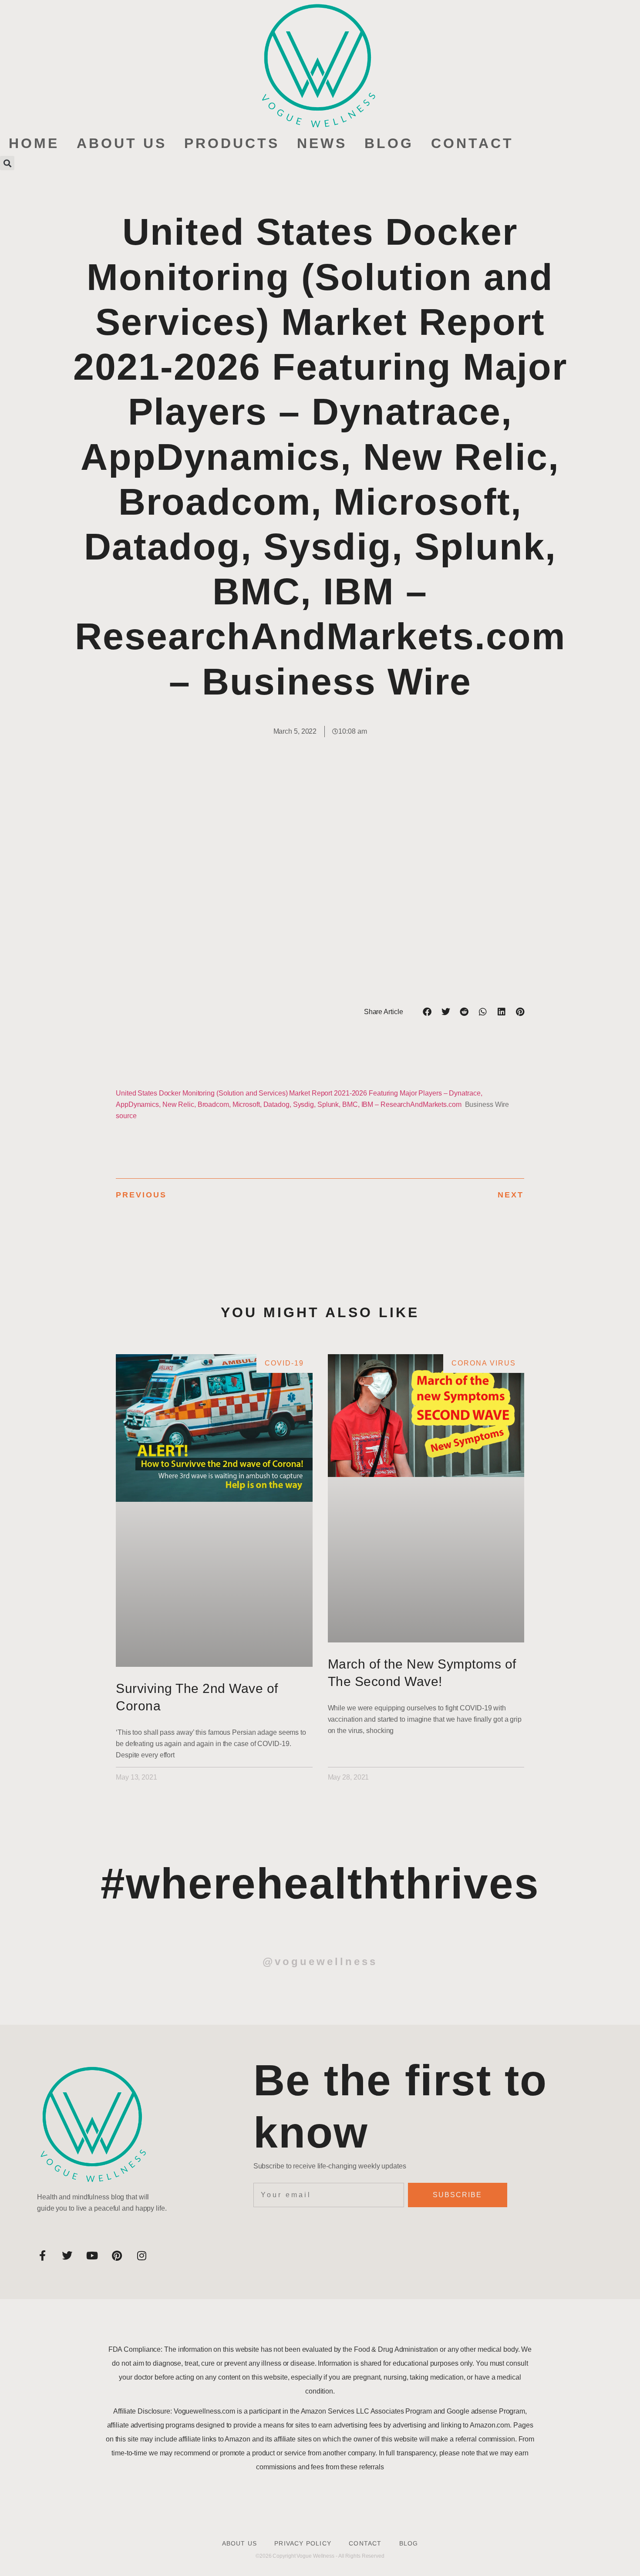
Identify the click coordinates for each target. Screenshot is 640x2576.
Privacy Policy (303, 2543)
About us (122, 143)
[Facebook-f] (42, 2256)
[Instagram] (141, 2256)
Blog (389, 143)
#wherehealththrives (320, 1883)
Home (34, 143)
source (126, 1116)
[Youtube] (92, 2256)
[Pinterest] (117, 2256)
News (322, 143)
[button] (7, 163)
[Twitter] (67, 2256)
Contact (472, 143)
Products (232, 143)
